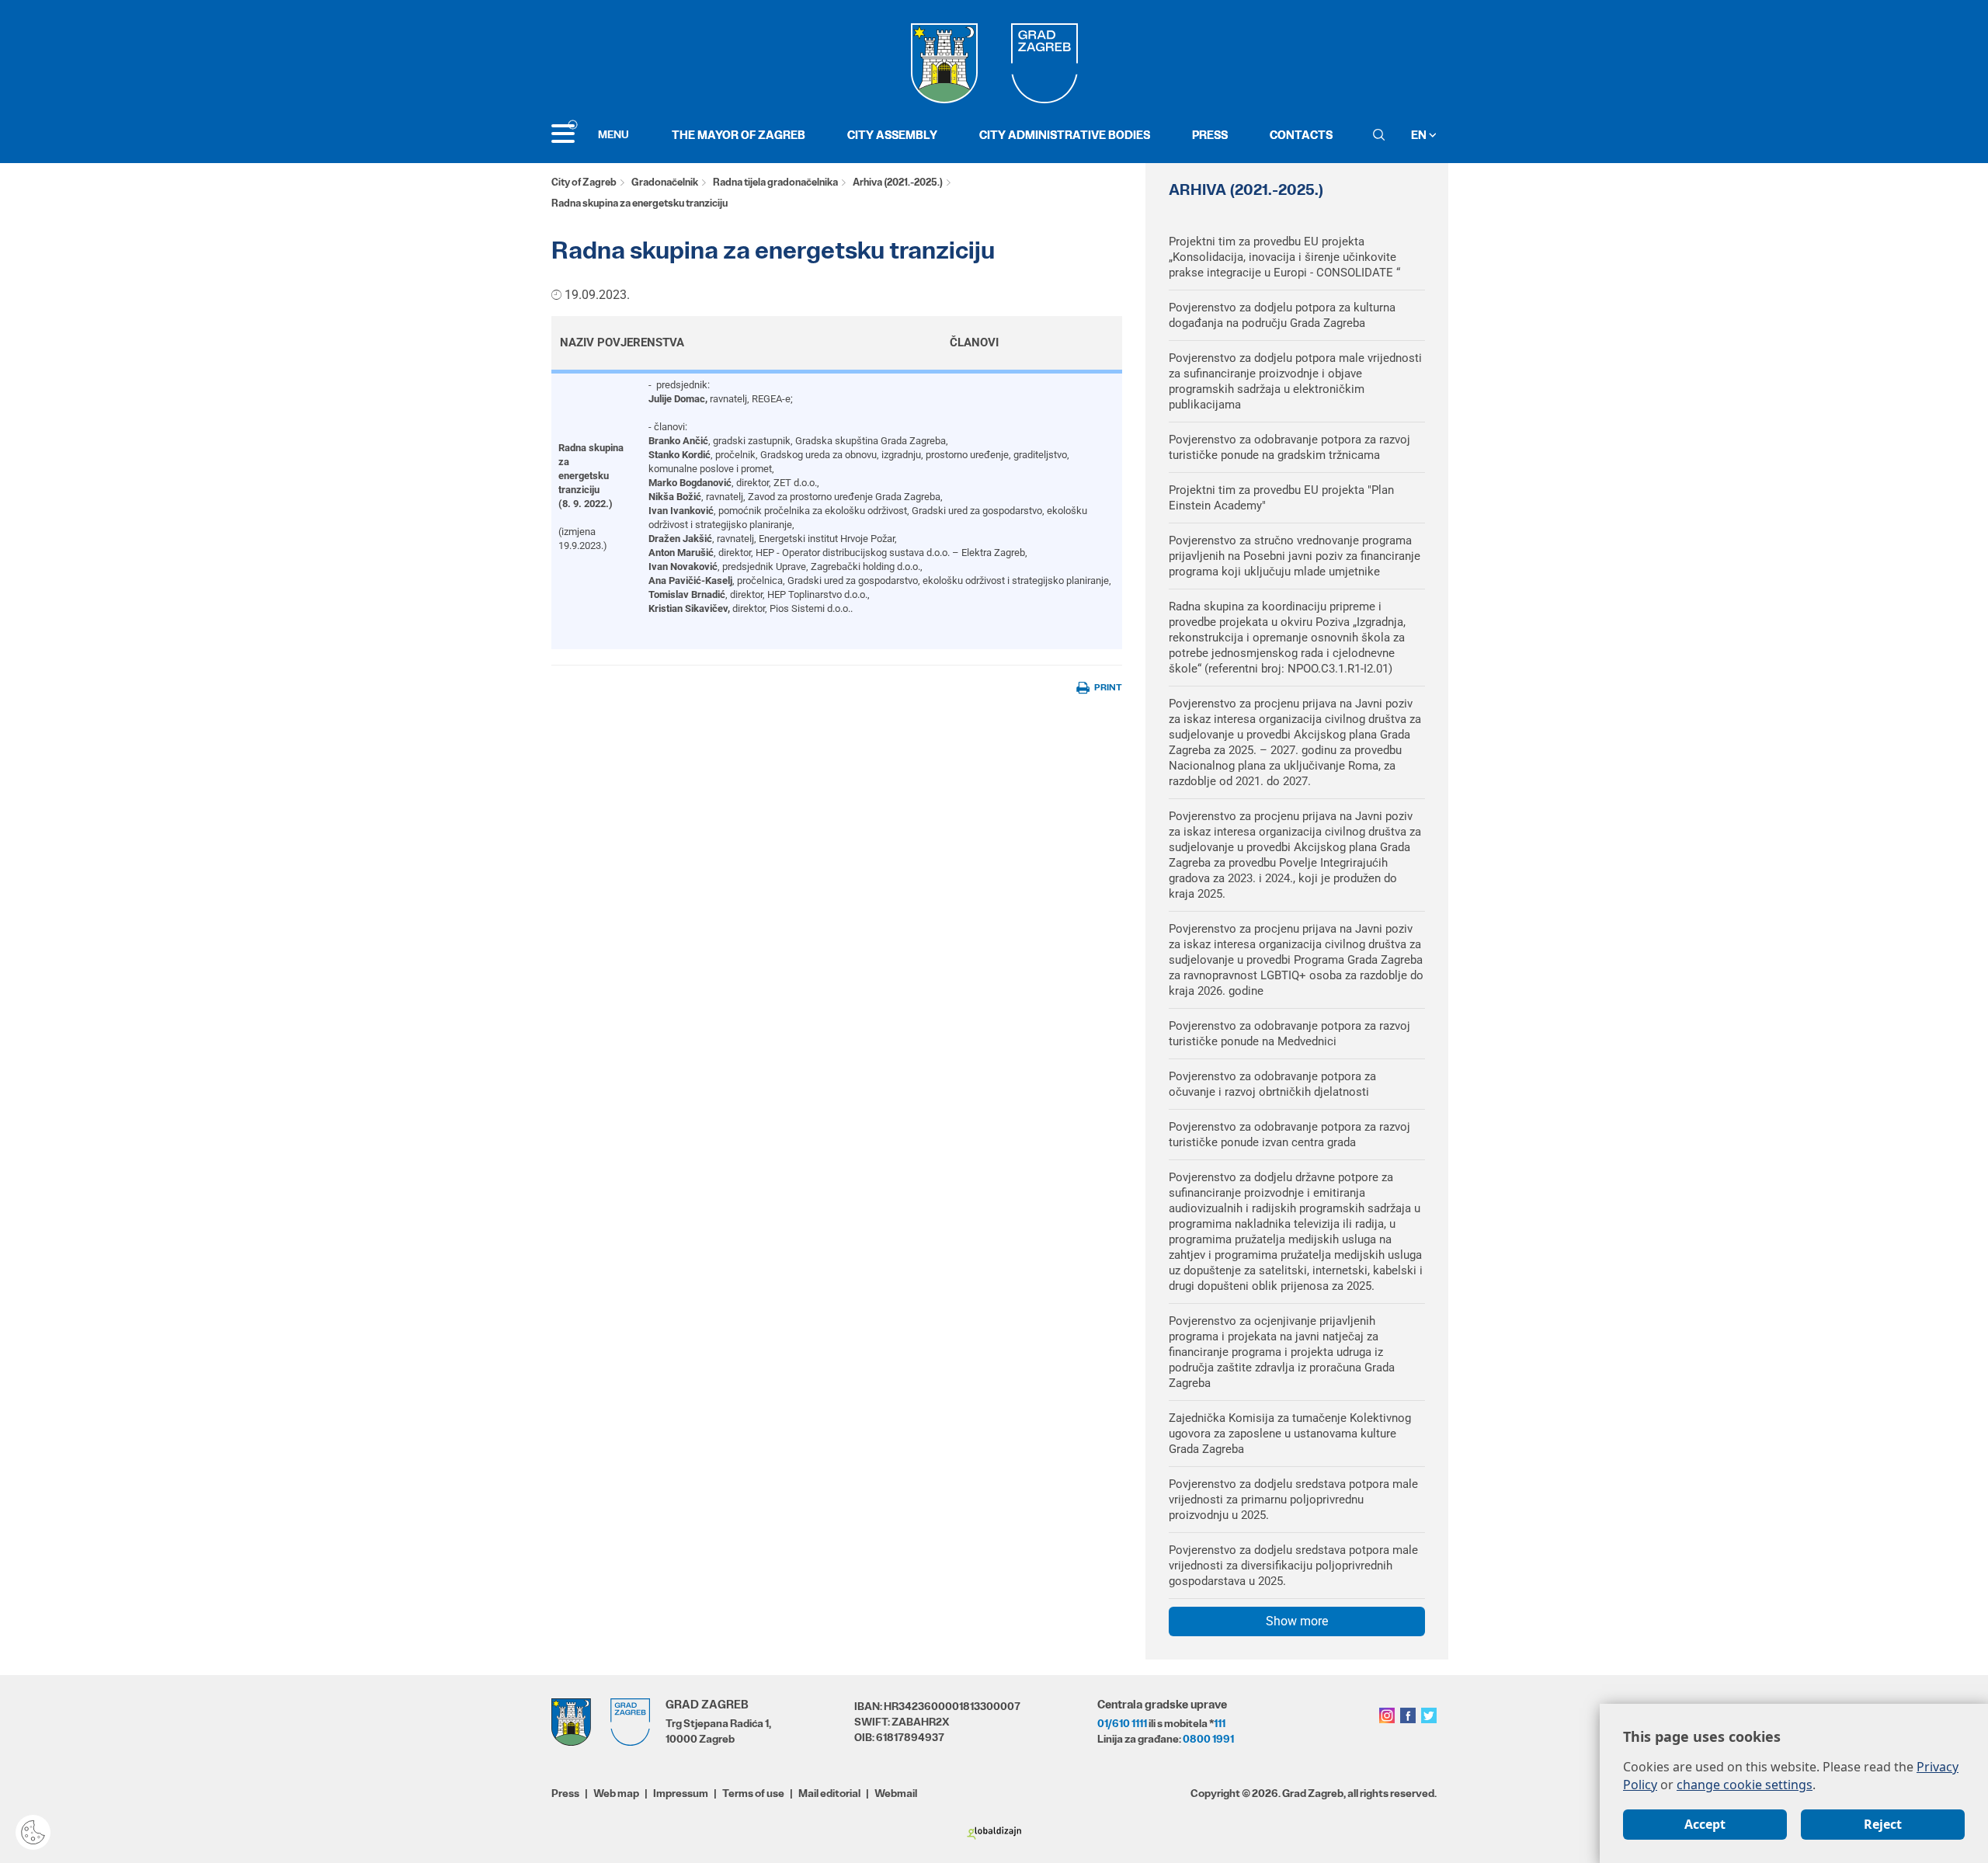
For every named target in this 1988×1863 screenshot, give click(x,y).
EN (1420, 135)
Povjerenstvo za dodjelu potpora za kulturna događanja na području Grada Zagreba (1282, 315)
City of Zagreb (584, 182)
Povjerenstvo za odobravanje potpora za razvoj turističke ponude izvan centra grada (1289, 1135)
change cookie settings (1745, 1785)
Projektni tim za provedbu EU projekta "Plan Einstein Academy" (1281, 498)
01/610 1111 (1122, 1723)
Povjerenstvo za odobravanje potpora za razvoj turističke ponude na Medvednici (1289, 1034)
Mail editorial (829, 1793)
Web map (616, 1793)
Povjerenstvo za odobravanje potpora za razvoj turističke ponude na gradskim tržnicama (1289, 447)
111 (1220, 1723)
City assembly (892, 135)
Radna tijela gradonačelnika (775, 182)
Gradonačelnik (665, 182)
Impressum (681, 1793)
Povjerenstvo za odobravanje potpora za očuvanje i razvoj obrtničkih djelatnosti (1272, 1084)
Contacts (1301, 135)
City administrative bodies (1065, 135)
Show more (1297, 1621)
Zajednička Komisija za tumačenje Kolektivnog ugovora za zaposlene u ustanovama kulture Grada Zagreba (1290, 1434)
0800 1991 (1208, 1739)
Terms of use (753, 1793)
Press (1210, 135)
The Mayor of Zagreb (739, 135)
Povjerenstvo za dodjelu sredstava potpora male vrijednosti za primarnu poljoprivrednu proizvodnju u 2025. (1293, 1500)
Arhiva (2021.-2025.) (898, 182)
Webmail (896, 1793)
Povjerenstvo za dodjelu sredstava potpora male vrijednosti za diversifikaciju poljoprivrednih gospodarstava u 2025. (1293, 1566)
